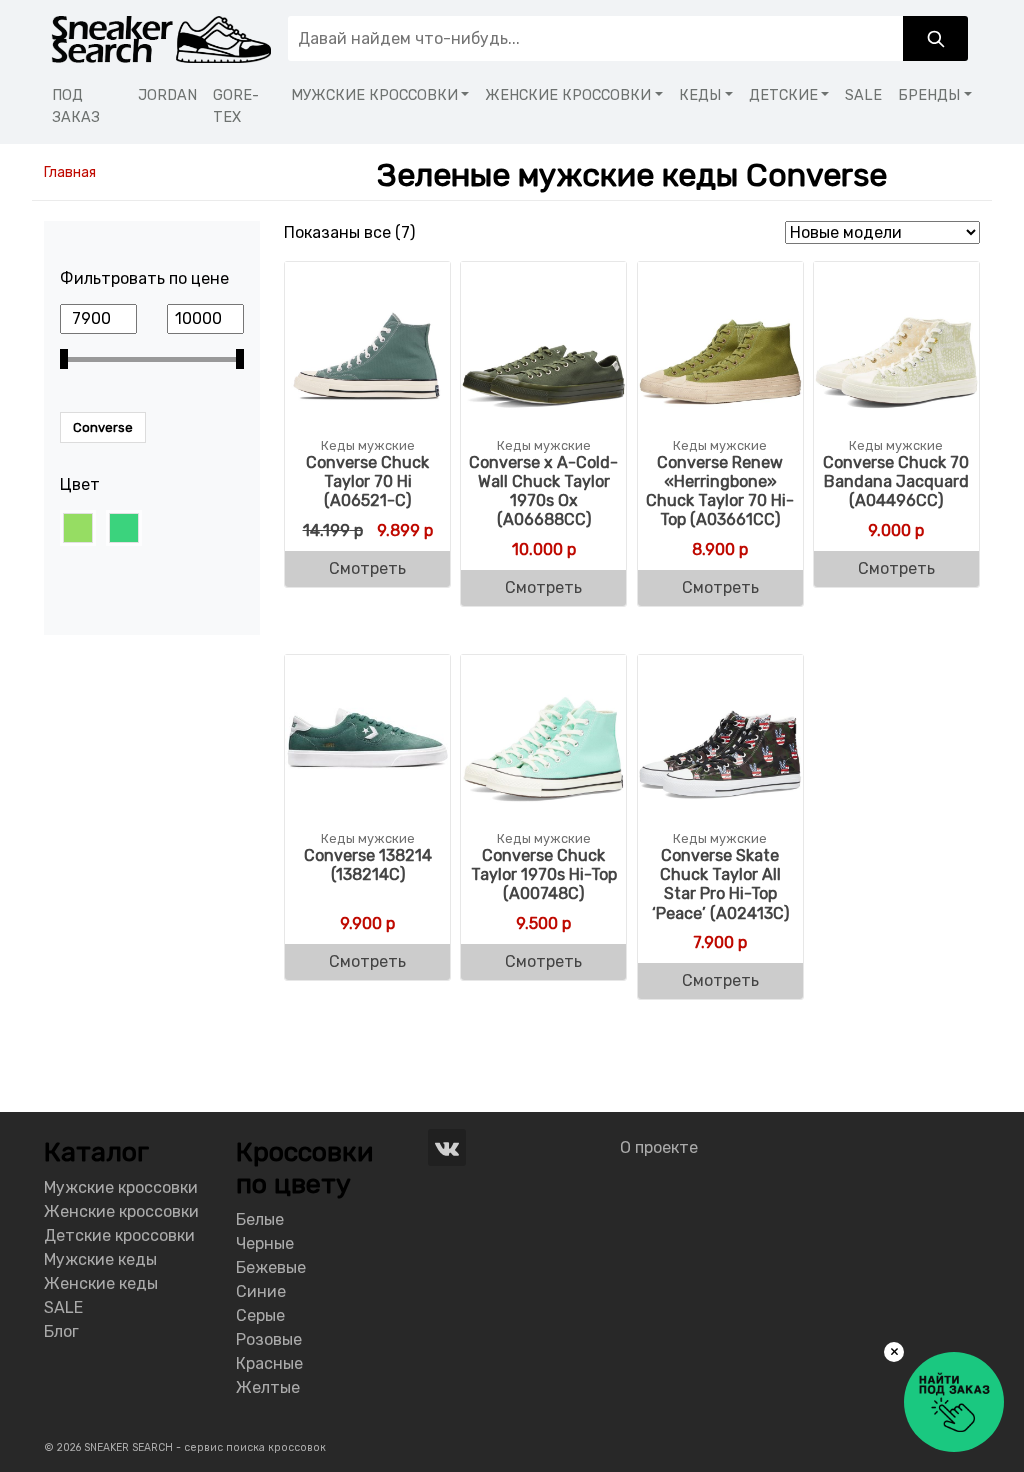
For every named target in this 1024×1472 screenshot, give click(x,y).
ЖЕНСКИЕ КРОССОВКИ (568, 95)
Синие (261, 1291)
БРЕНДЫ (929, 95)
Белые (260, 1219)
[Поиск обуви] (935, 38)
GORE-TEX (236, 106)
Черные (265, 1243)
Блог (61, 1331)
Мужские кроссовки (121, 1187)
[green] (78, 528)
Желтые (268, 1387)
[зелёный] (124, 528)
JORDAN (167, 95)
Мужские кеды (100, 1259)
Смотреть (367, 568)
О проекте (659, 1147)
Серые (260, 1315)
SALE (863, 95)
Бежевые (271, 1267)
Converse (103, 427)
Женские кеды (101, 1283)
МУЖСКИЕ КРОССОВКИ (374, 95)
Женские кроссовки (121, 1211)
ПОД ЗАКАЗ (76, 106)
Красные (269, 1363)
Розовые (269, 1339)
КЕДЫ (700, 95)
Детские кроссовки (119, 1235)
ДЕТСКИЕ (783, 95)
